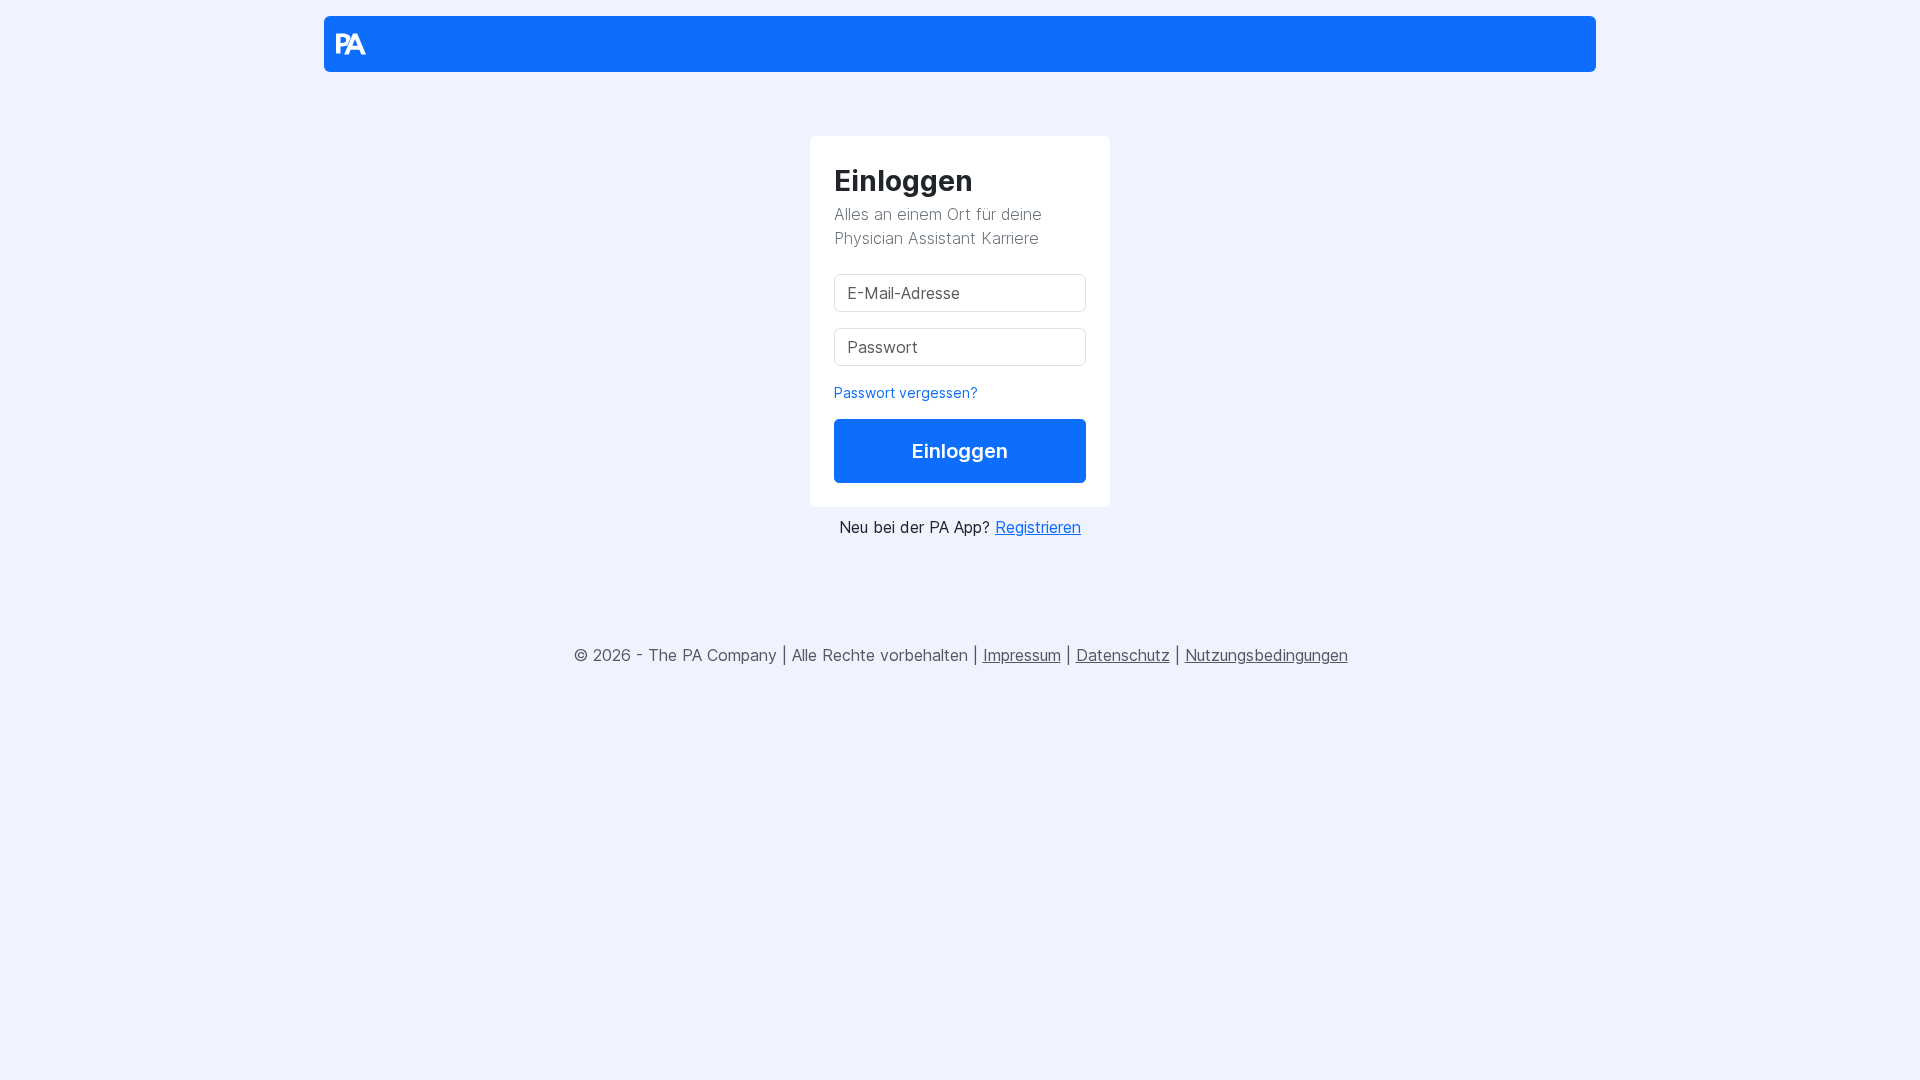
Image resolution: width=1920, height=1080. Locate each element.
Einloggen (960, 451)
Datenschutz (1123, 655)
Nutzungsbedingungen (1266, 655)
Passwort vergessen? (906, 392)
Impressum (1022, 655)
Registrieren (1038, 527)
